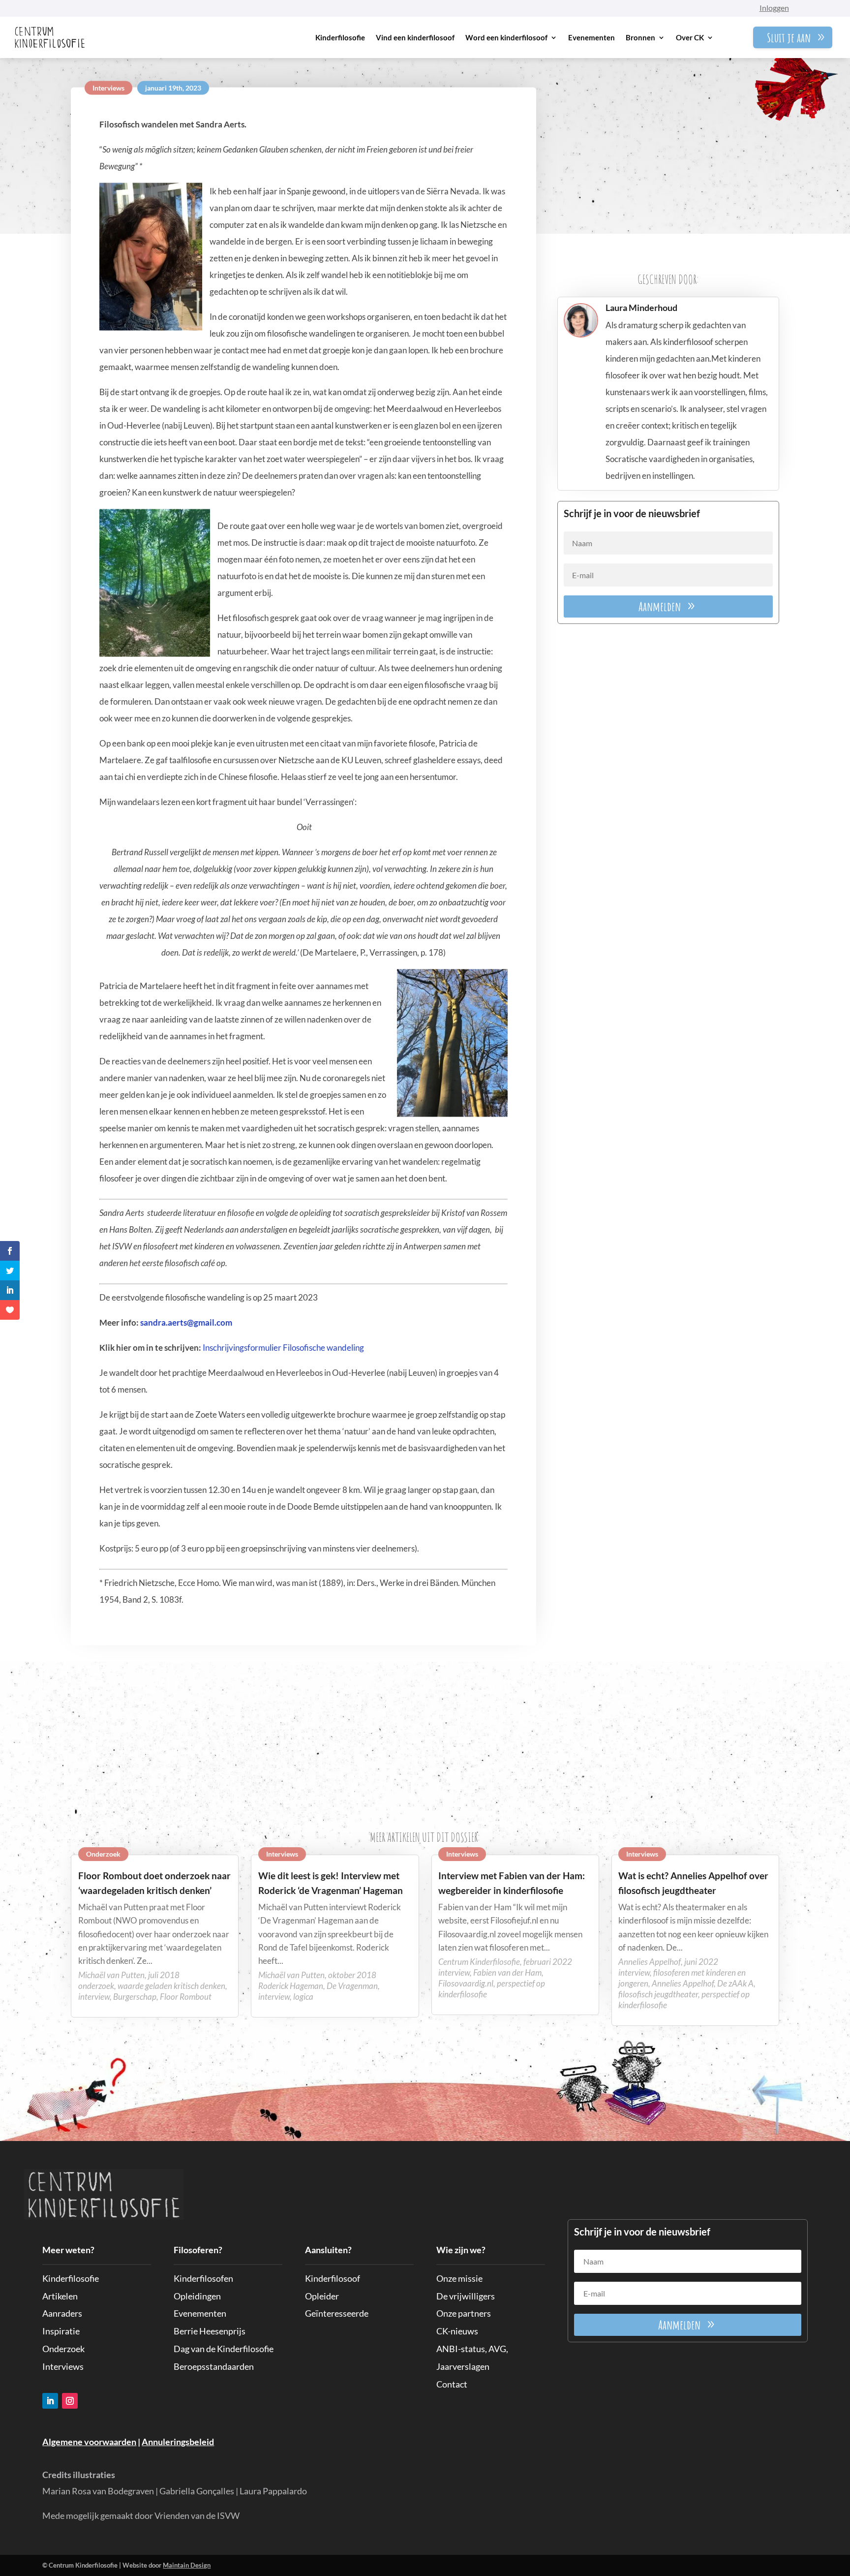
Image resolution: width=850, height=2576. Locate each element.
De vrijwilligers (466, 2296)
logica (303, 1997)
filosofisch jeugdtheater (658, 1994)
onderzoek (96, 1986)
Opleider (322, 2296)
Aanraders (62, 2313)
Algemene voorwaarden (89, 2442)
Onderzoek (103, 1854)
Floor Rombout (186, 1997)
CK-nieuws (457, 2331)
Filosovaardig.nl (466, 1983)
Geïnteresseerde (337, 2313)
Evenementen (592, 37)
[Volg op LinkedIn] (50, 2401)
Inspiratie (61, 2331)
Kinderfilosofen (203, 2278)
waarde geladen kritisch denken (171, 1986)
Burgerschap (135, 1997)
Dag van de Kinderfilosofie (224, 2349)
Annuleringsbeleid (178, 2442)
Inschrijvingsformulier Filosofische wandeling (283, 1347)
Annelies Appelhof (683, 1983)
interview (94, 1997)
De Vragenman (352, 1986)
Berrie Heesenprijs (210, 2331)
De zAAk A (735, 1983)
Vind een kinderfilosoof (415, 37)
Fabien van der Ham (507, 1972)
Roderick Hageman (291, 1986)
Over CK (690, 37)
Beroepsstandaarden (214, 2366)
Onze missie (459, 2278)
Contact (452, 2384)
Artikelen (60, 2296)
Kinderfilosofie (340, 37)
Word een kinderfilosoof (506, 37)
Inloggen (774, 8)
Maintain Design (187, 2565)
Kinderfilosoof (333, 2278)
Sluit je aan (789, 37)
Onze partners (464, 2313)
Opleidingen (197, 2296)
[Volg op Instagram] (70, 2401)
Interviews (108, 88)
